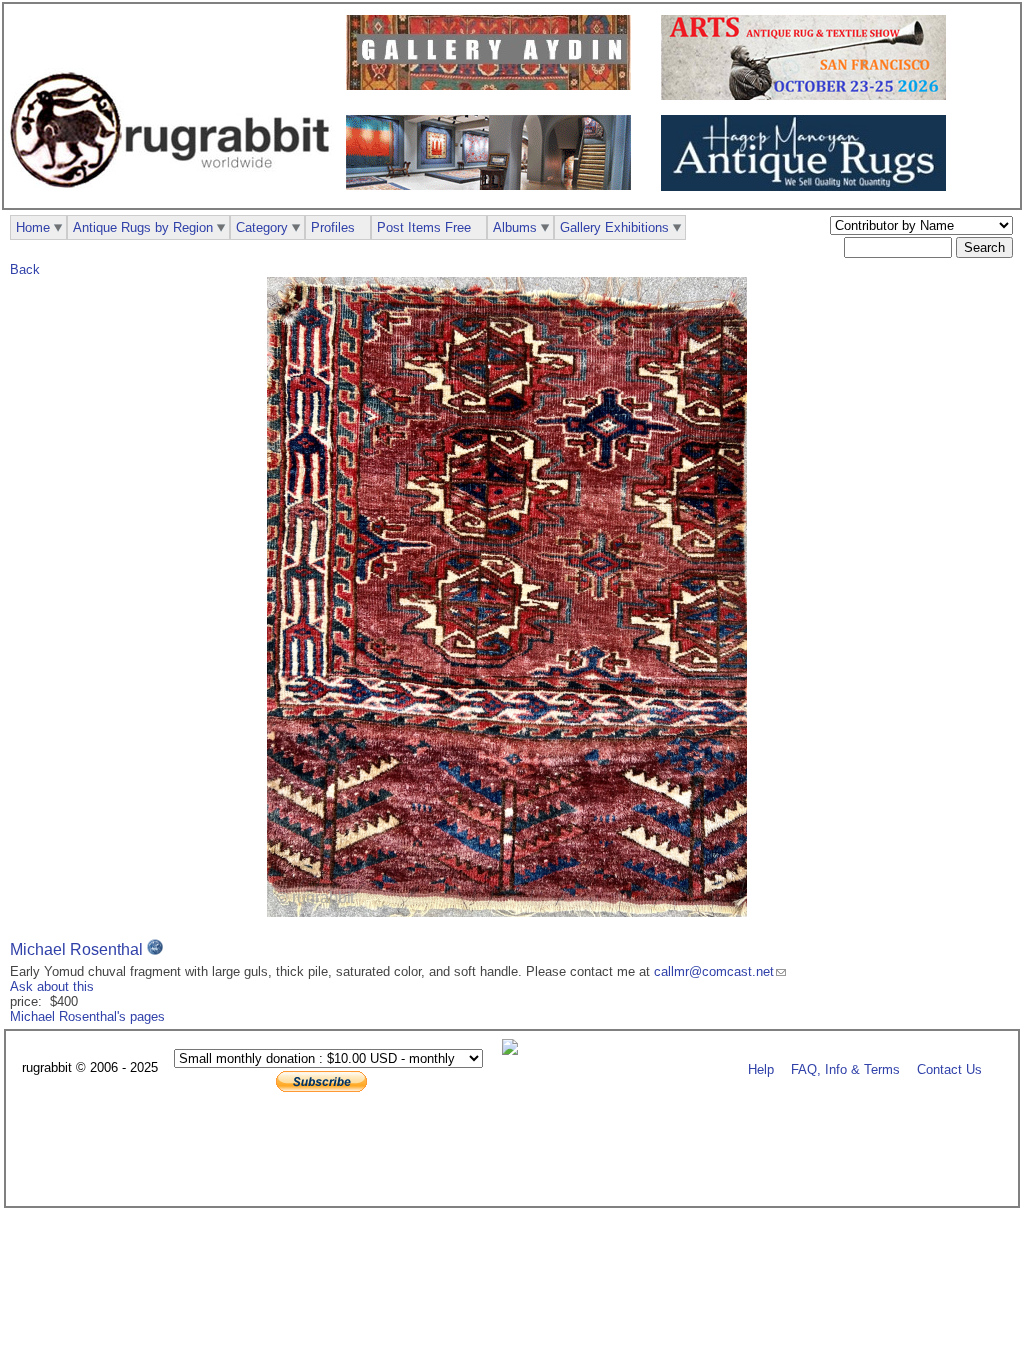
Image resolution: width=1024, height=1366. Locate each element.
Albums (515, 227)
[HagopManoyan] (808, 186)
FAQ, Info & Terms (845, 1068)
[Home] (175, 198)
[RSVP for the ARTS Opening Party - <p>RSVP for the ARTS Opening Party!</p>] (515, 1050)
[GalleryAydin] (493, 85)
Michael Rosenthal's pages (87, 1016)
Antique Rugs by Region (143, 227)
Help (761, 1068)
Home (33, 227)
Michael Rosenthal (76, 949)
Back (25, 269)
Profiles (333, 227)
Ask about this (52, 986)
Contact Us (949, 1068)
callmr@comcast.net (714, 971)
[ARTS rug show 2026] (808, 95)
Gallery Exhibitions (614, 227)
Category (262, 227)
